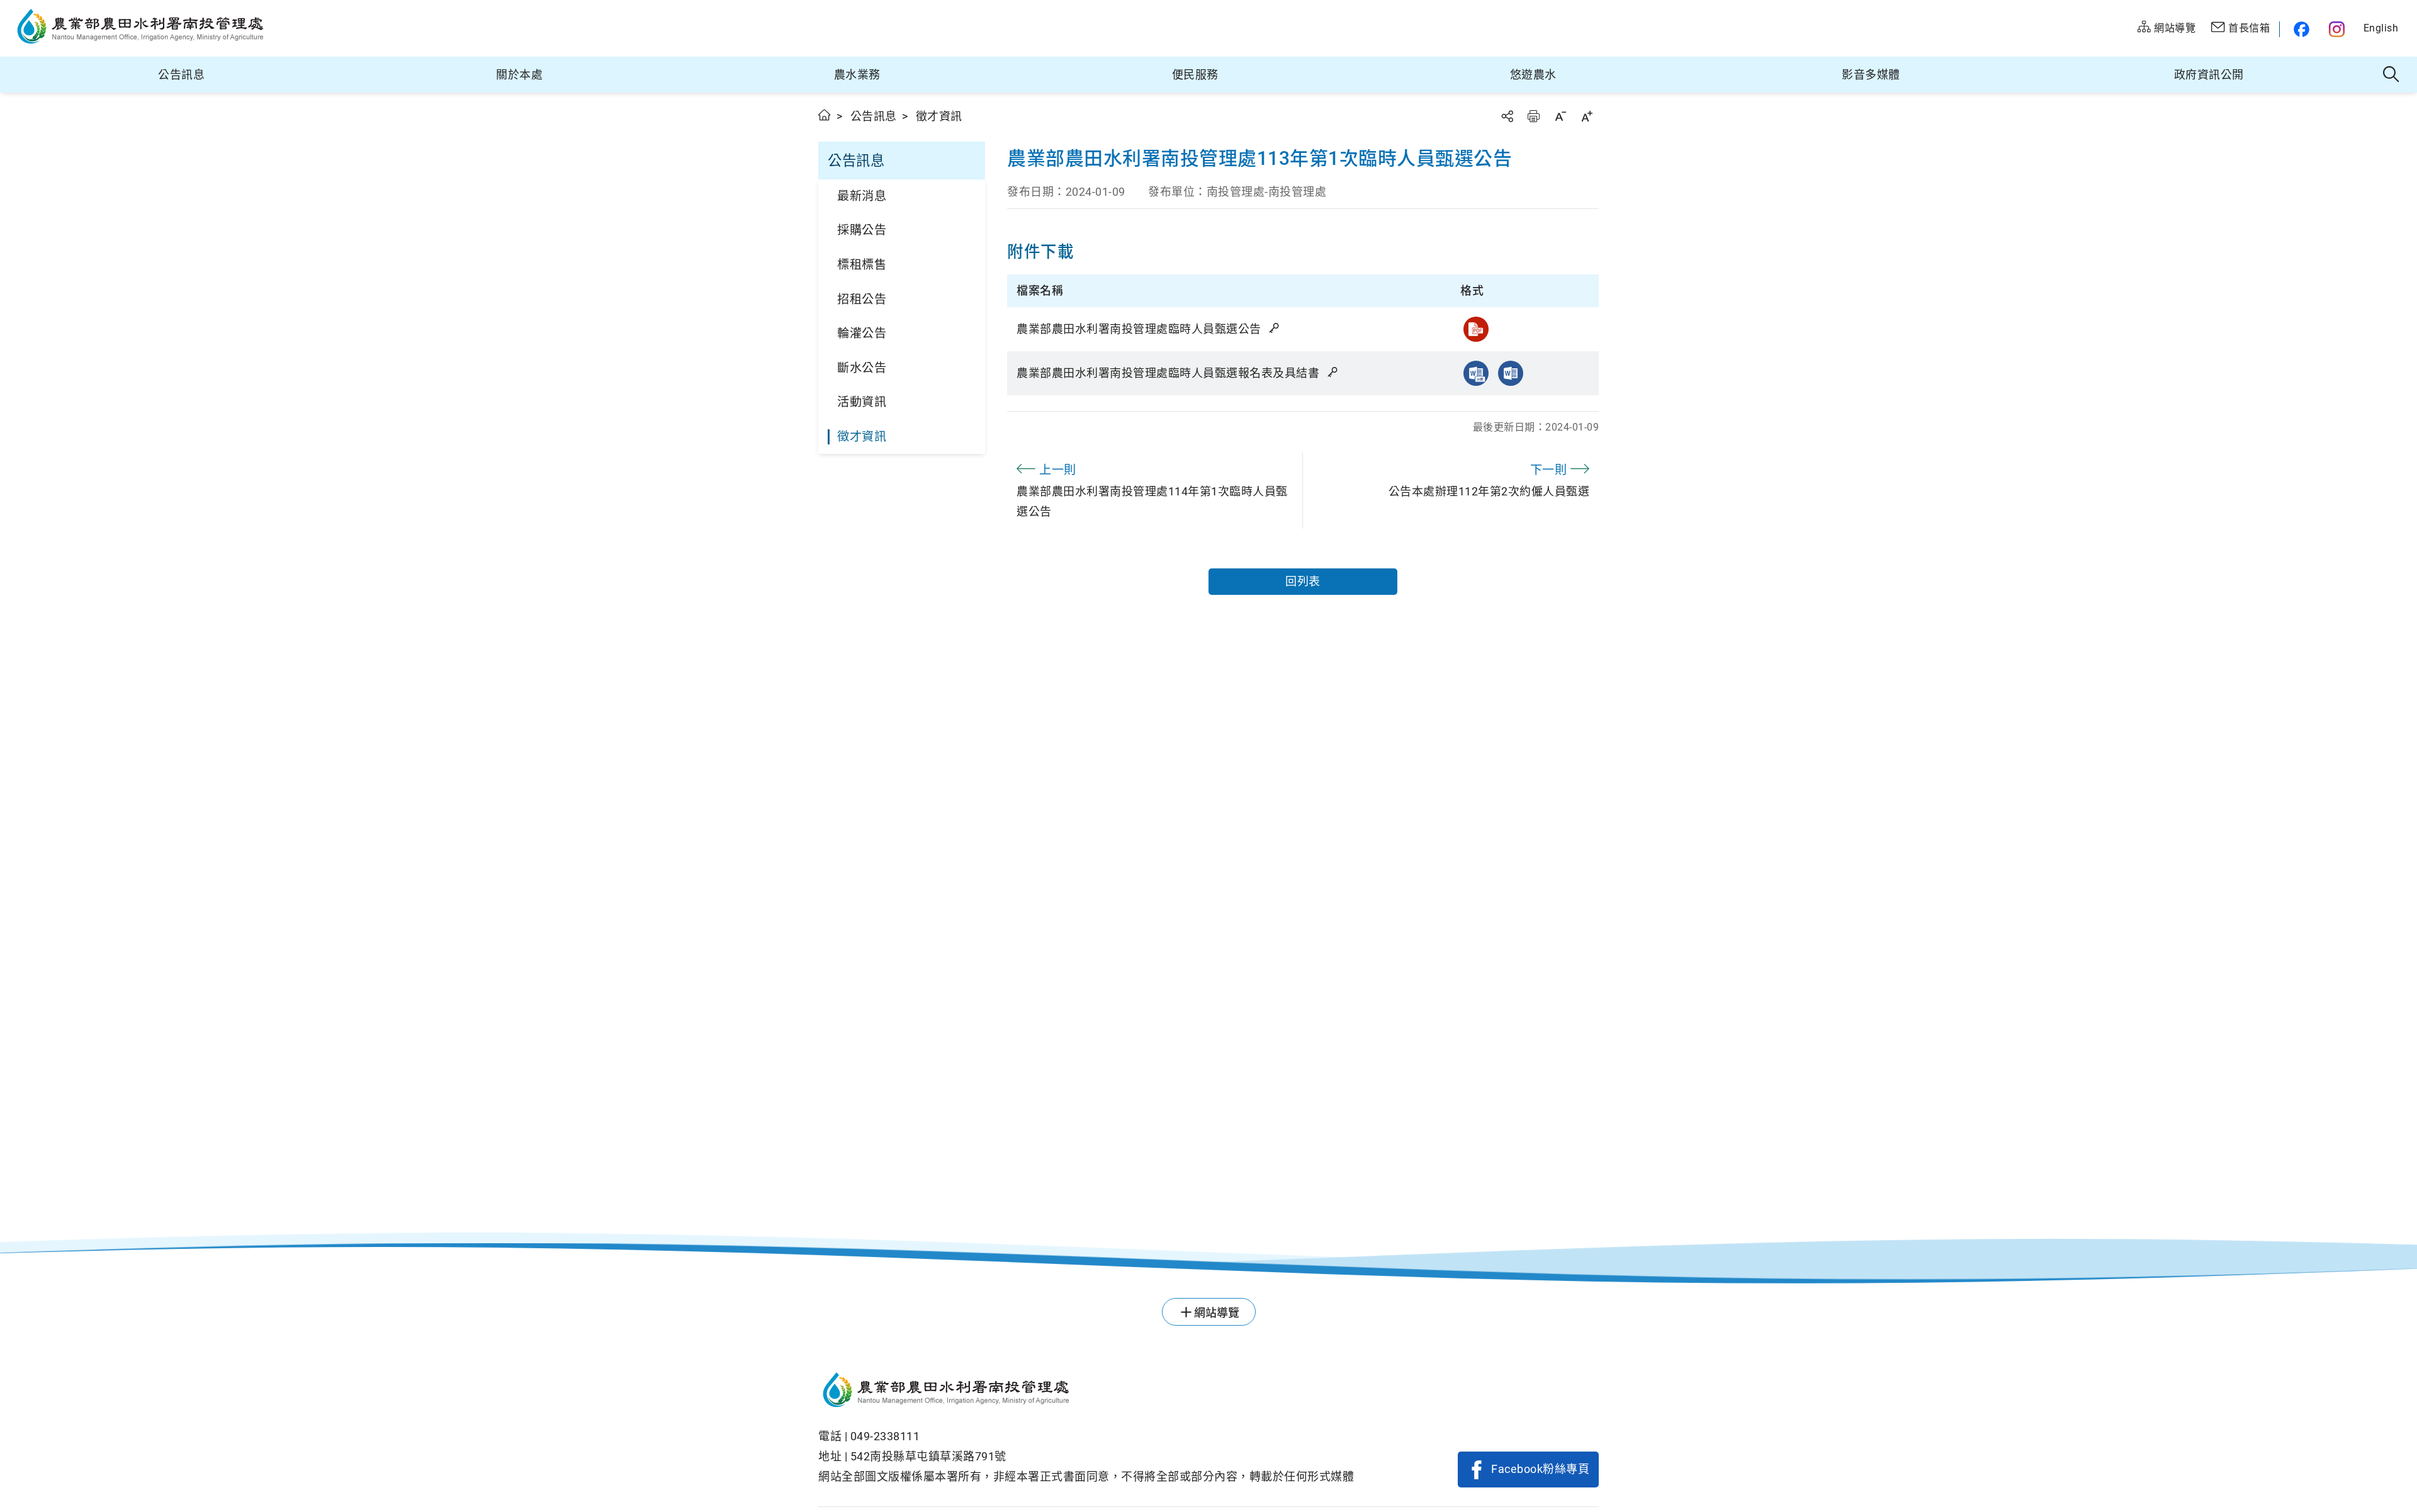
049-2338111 (885, 1436)
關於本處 (519, 75)
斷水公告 (862, 368)
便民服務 (1195, 75)
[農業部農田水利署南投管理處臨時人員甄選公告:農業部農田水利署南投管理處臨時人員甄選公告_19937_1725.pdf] (1476, 329)
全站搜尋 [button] (2392, 75)
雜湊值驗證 (1275, 328)
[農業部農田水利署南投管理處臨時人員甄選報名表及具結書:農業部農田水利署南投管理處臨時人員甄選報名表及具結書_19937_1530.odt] (1476, 373)
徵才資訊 (862, 437)
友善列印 (1533, 116)
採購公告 (862, 230)
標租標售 (862, 265)
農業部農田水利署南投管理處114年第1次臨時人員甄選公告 (1152, 490)
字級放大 (1587, 116)
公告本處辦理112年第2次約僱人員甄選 (1489, 480)
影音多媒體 (1871, 75)
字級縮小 (1560, 116)
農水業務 (857, 75)
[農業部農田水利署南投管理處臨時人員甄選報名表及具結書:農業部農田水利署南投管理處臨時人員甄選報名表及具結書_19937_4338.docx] (1511, 373)
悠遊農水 (1533, 75)
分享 (1507, 116)
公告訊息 (181, 75)
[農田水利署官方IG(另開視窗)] (2339, 29)
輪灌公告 (862, 333)
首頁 (825, 115)
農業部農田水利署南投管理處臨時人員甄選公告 (1140, 329)
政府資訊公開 (2209, 75)
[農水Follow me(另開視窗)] (2300, 29)
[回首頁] (1086, 1392)
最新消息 (862, 196)
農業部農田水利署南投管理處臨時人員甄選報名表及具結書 (1169, 373)
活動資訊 (862, 402)
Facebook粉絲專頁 (1540, 1469)
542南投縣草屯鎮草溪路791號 (928, 1456)
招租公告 (862, 299)
